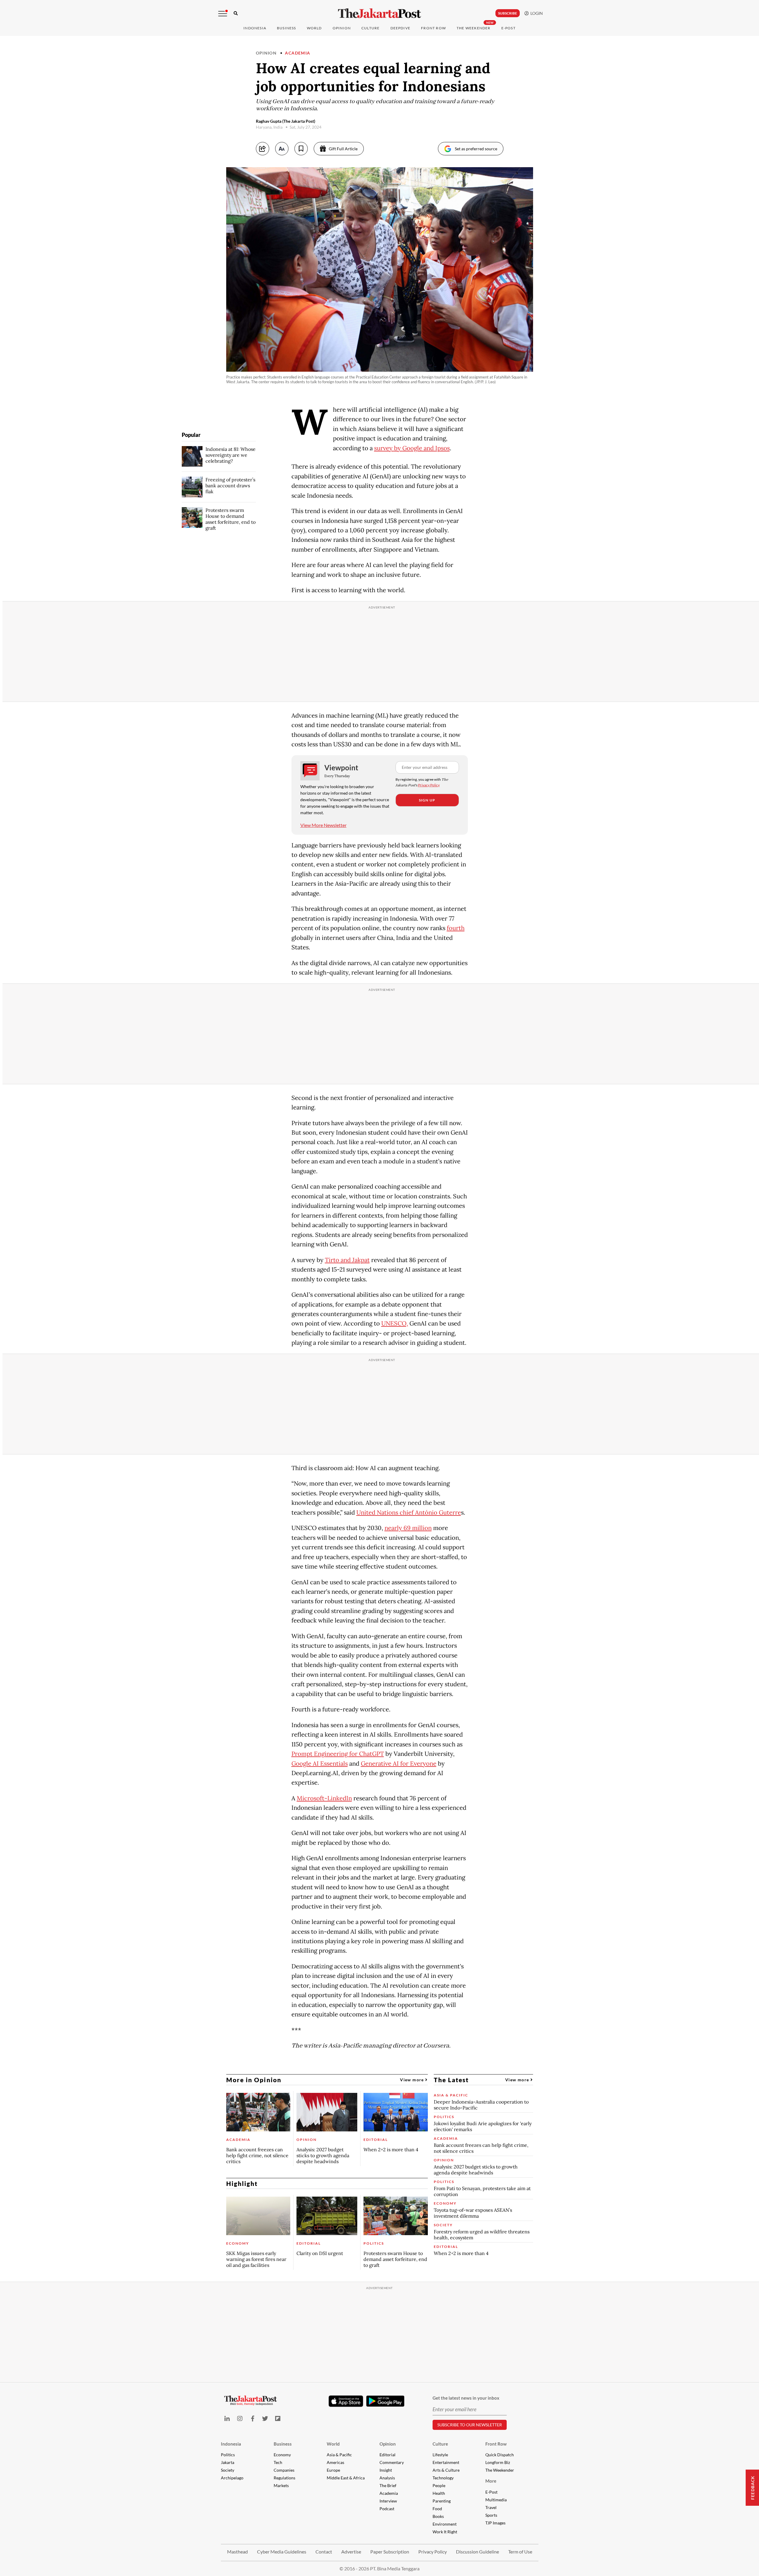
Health (439, 2493)
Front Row (433, 28)
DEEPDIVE (401, 28)
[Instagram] (240, 2418)
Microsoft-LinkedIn (324, 1798)
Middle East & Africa (346, 2478)
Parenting (442, 2501)
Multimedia (496, 2500)
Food (437, 2509)
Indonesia (255, 28)
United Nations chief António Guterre (409, 1513)
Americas (335, 2462)
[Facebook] (252, 2418)
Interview (388, 2501)
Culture (440, 2444)
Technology (443, 2478)
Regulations (284, 2478)
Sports (491, 2515)
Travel (491, 2507)
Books (438, 2516)
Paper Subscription (390, 2552)
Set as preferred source (476, 149)
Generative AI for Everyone (399, 1764)
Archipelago (232, 2478)
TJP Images (495, 2523)
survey (384, 448)
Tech (278, 2462)
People (439, 2485)
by (398, 448)
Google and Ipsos (426, 448)
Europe (333, 2470)
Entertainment (446, 2462)
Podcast (387, 2509)
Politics (228, 2455)
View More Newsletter (323, 825)
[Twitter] (265, 2418)
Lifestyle (440, 2455)
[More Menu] (223, 14)
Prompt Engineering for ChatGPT (338, 1754)
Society (228, 2470)
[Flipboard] (278, 2418)
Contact (324, 2552)
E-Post (508, 28)
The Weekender (474, 28)
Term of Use (520, 2552)
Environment (445, 2524)
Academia (298, 53)
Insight (386, 2470)
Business (287, 28)
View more (413, 2080)
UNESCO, (395, 1323)
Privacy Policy (429, 785)
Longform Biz (498, 2462)
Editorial (388, 2455)
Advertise (351, 2552)
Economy (282, 2455)
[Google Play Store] (385, 2401)
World (314, 28)
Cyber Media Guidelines (282, 2552)
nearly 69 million (408, 1528)
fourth (456, 928)
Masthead (237, 2552)
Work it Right (445, 2532)
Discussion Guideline (477, 2552)
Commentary (392, 2462)
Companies (284, 2470)
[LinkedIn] (227, 2418)
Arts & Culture (446, 2470)
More (491, 2481)
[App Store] (346, 2401)
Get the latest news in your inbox (466, 2398)
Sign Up (427, 800)
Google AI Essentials (320, 1764)
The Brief (388, 2485)
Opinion (266, 53)
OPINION (342, 28)
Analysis (387, 2478)
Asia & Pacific (339, 2455)
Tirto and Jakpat (347, 1260)
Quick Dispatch (500, 2455)
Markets (281, 2485)
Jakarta (228, 2462)
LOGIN (536, 13)
